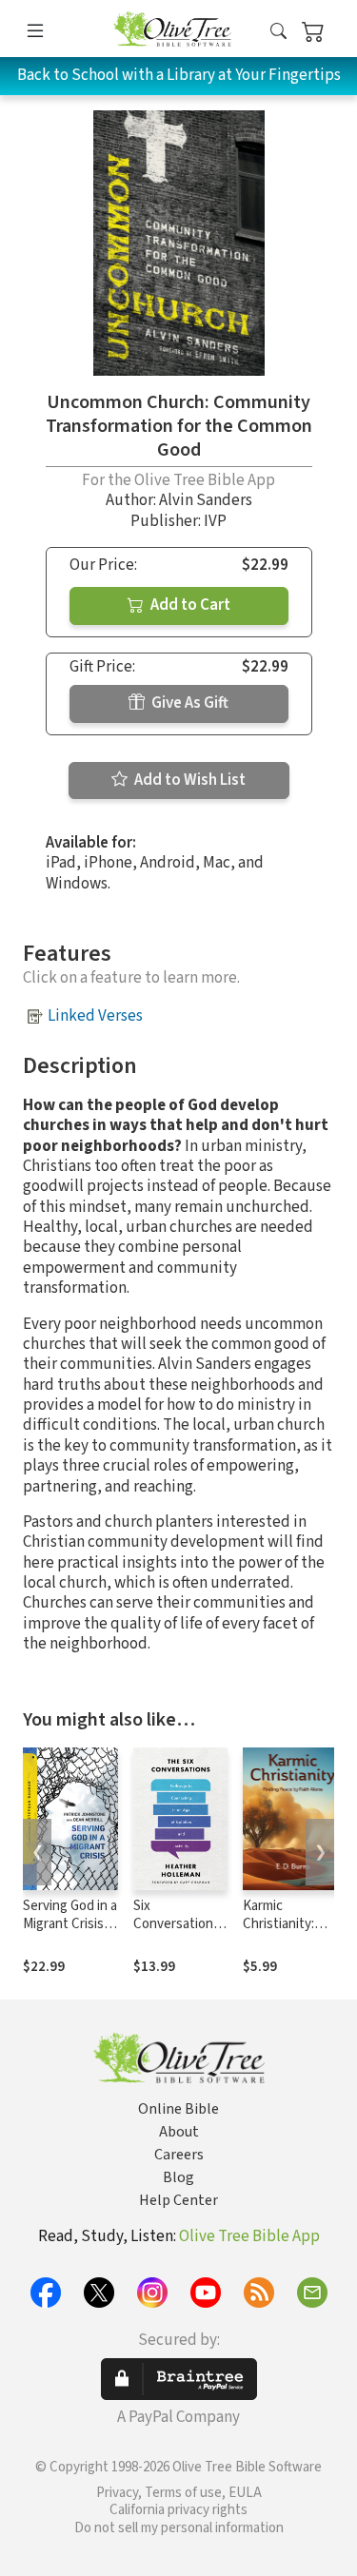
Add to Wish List (188, 780)
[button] (278, 32)
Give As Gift (188, 703)
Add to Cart (189, 605)
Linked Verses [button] (95, 1016)
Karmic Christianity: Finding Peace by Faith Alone (285, 1933)
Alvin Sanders (206, 500)
